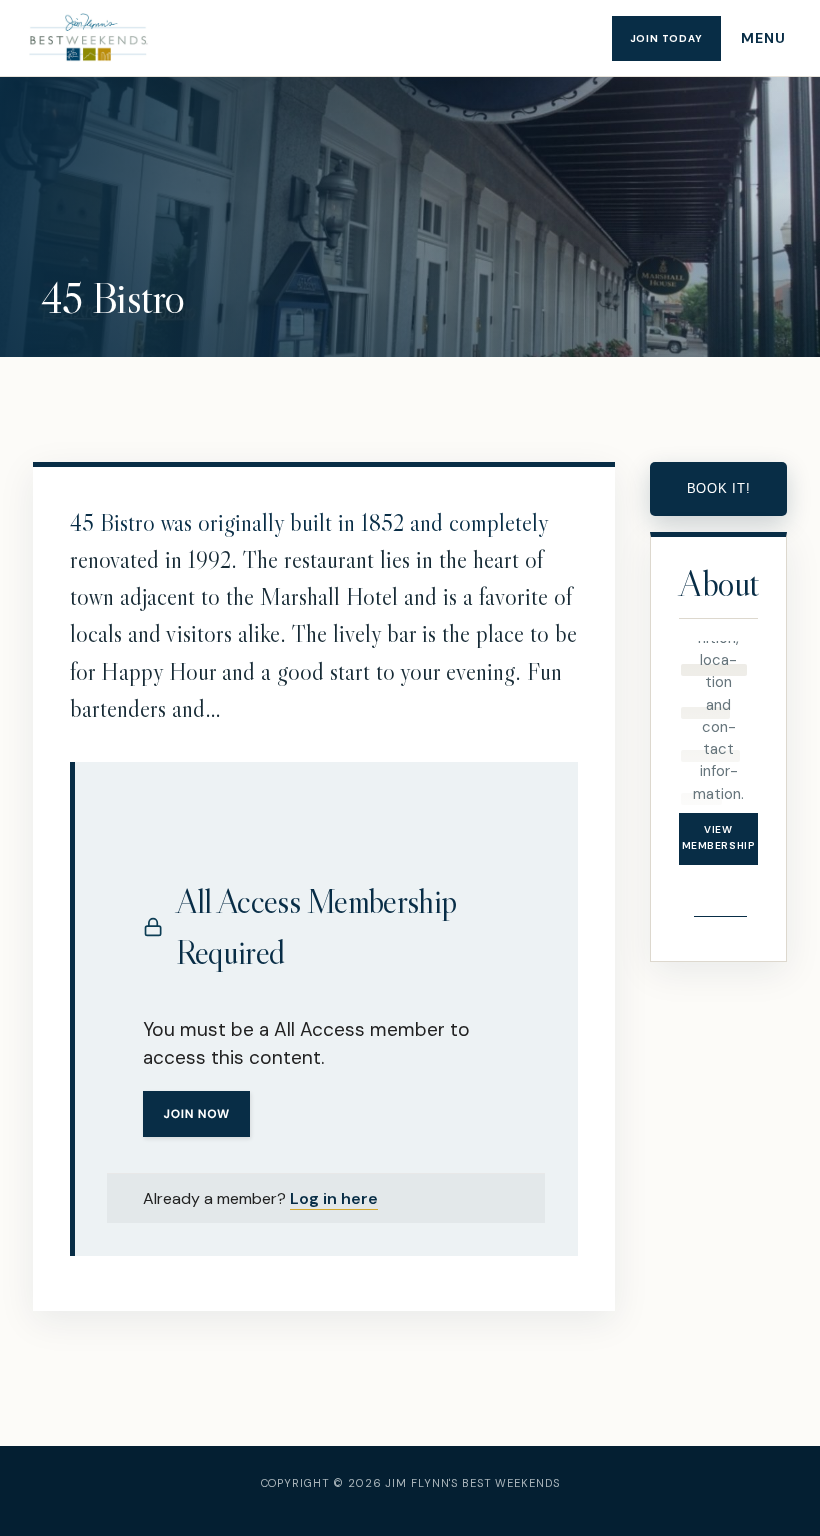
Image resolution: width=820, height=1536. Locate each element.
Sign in (720, 890)
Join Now (196, 1114)
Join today (666, 38)
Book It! (719, 488)
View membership (719, 838)
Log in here (334, 1198)
